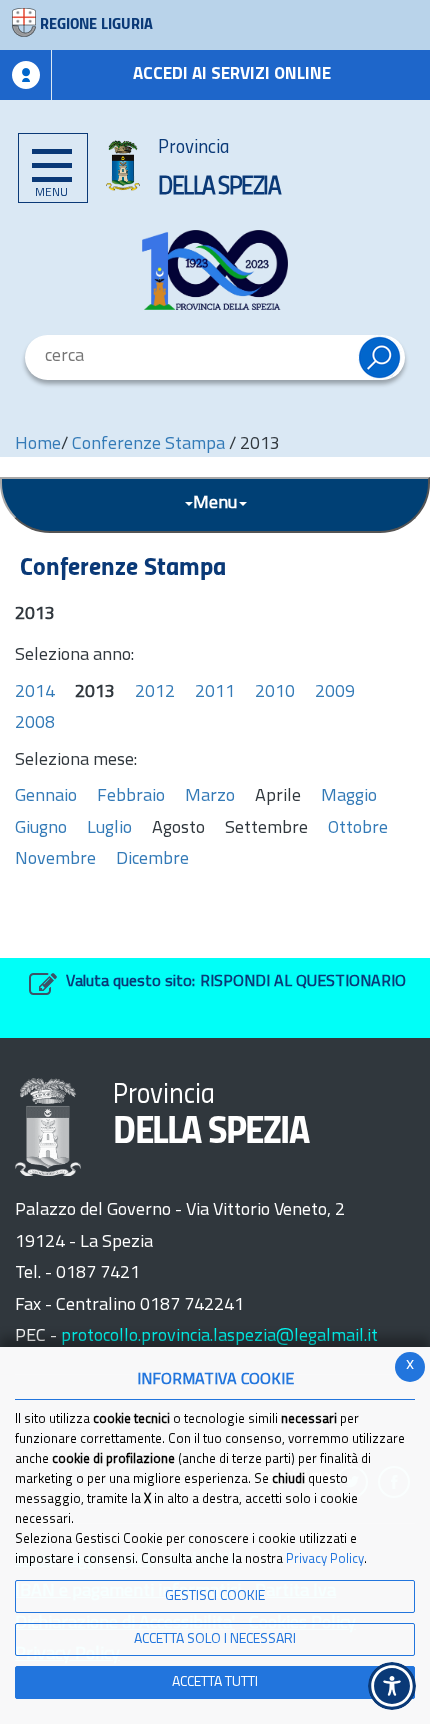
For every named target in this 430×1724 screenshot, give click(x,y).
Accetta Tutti (215, 1682)
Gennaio (46, 797)
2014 (35, 693)
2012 (155, 693)
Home (38, 445)
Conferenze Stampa (148, 445)
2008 (35, 724)
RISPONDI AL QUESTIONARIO (303, 982)
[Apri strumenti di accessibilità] (392, 1686)
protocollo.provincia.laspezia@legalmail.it (219, 1337)
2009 (335, 693)
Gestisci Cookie (215, 1596)
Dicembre (152, 860)
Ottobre (358, 829)
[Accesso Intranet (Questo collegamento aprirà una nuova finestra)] (26, 75)
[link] (215, 270)
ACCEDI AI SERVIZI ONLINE (232, 74)
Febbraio (131, 797)
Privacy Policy (325, 1559)
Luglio (109, 829)
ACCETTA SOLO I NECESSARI (215, 1639)
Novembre (55, 860)
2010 (275, 693)
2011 (215, 693)
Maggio (349, 797)
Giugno (41, 829)
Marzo (210, 797)
